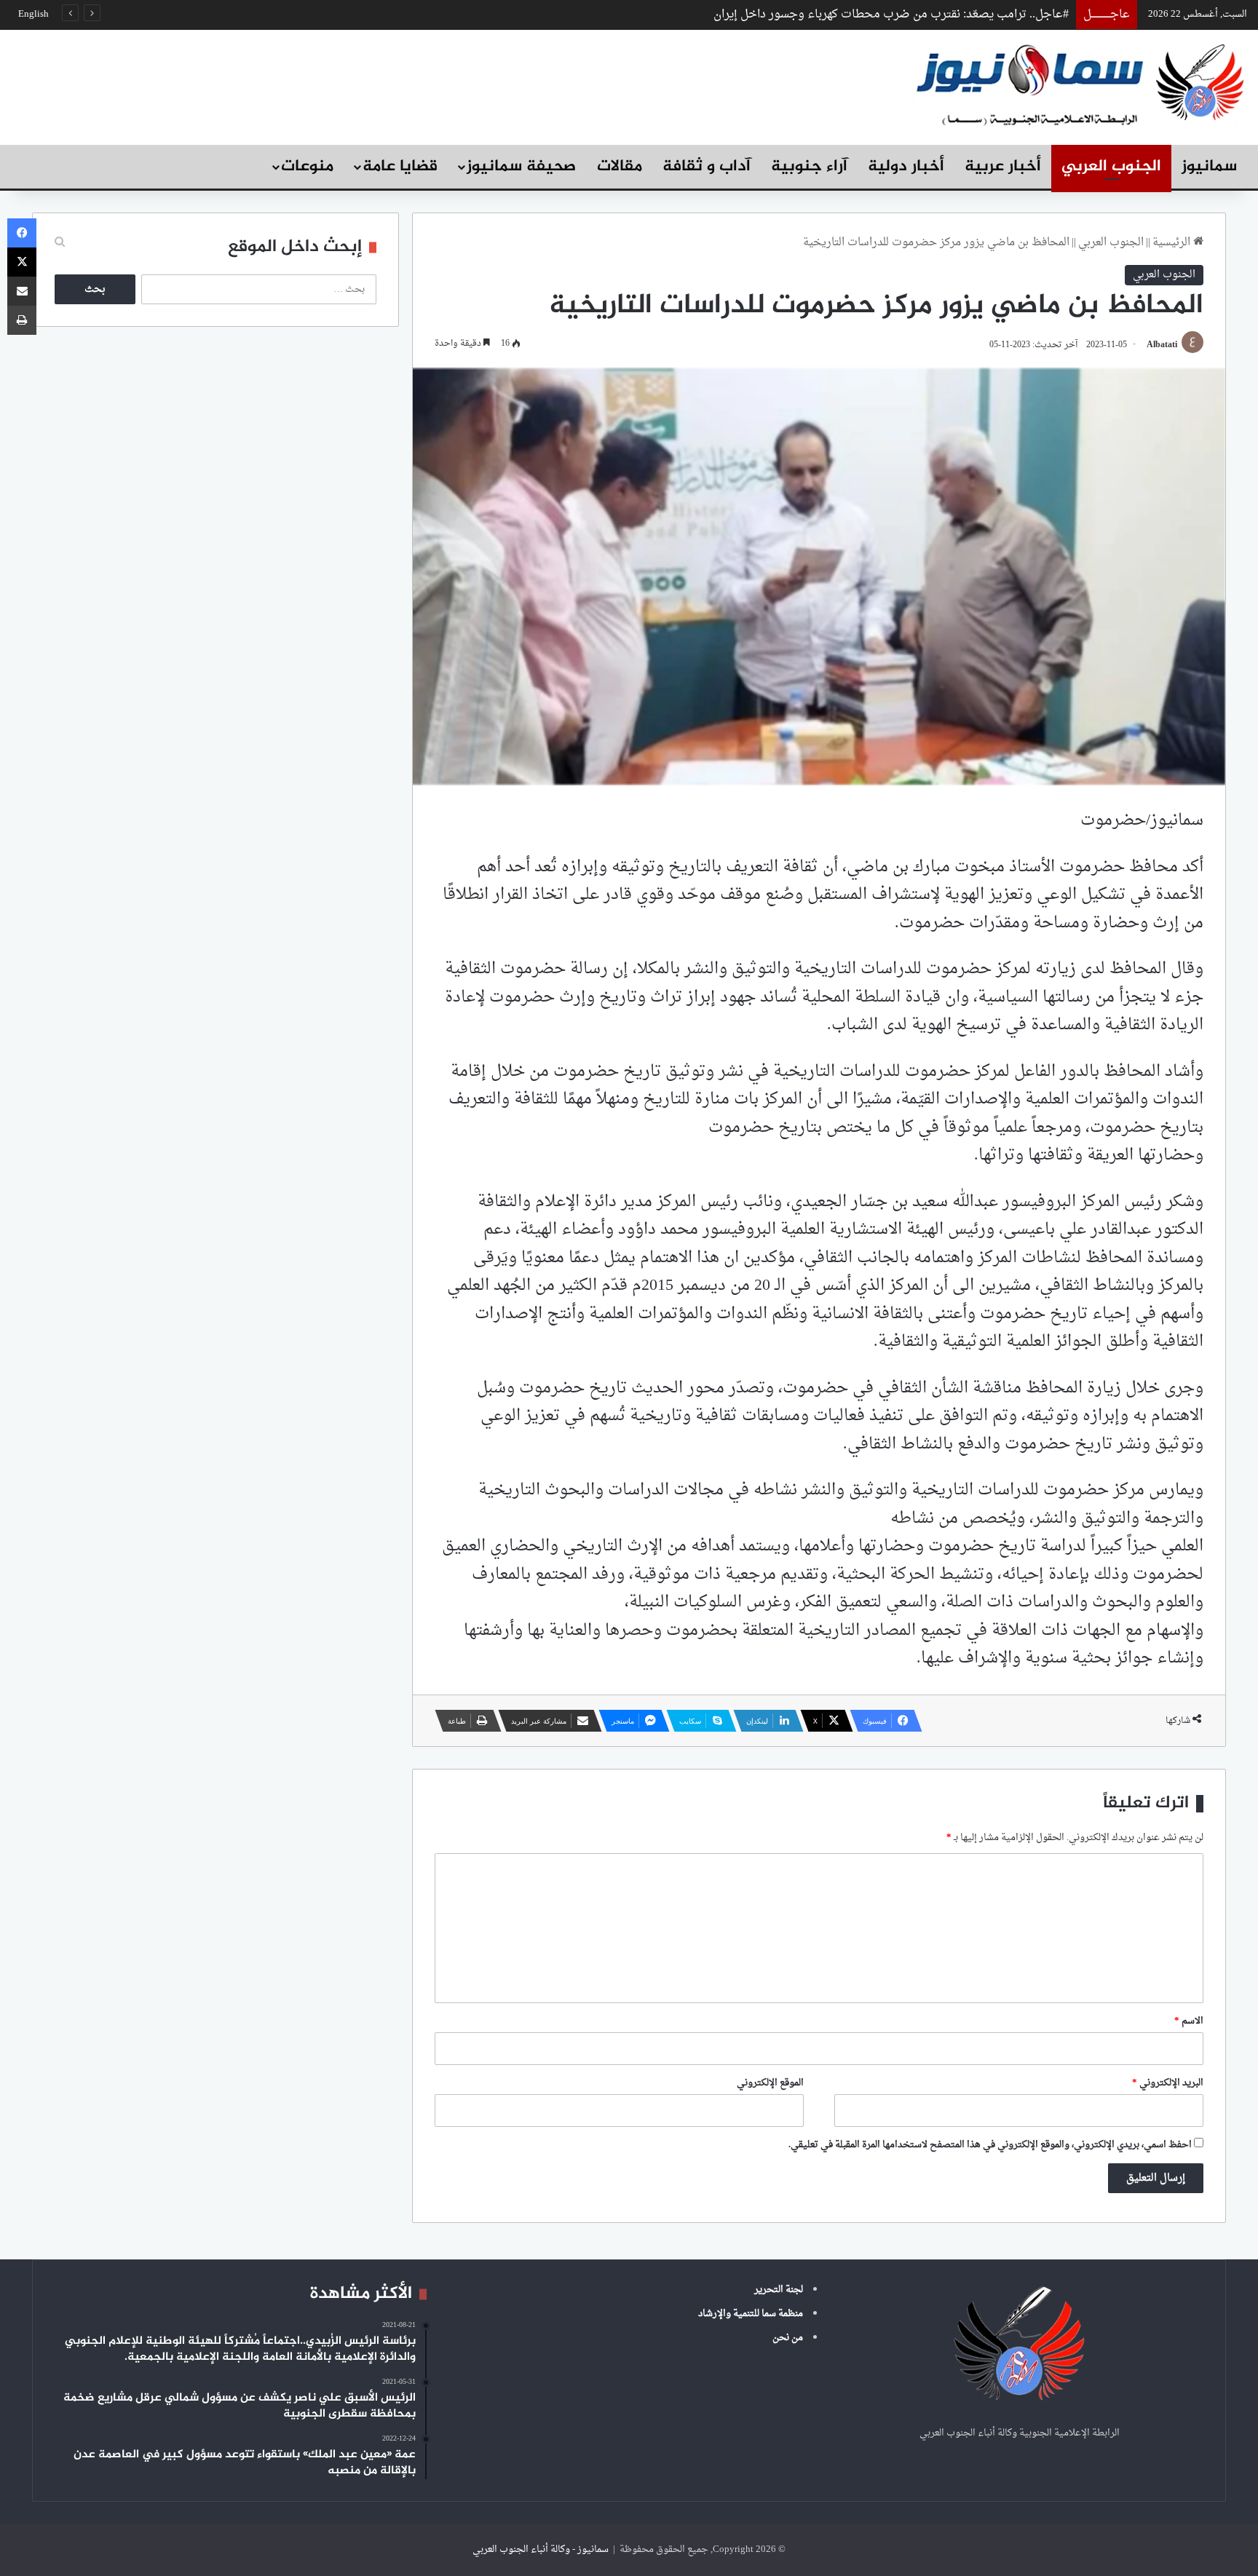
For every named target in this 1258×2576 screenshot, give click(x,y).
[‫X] (22, 262)
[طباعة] (22, 320)
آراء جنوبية (809, 167)
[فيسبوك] (22, 233)
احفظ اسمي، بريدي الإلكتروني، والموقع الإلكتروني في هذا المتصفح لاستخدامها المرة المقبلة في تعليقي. (990, 2145)
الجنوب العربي (1111, 167)
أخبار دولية (906, 167)
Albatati (1162, 345)
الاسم (1189, 2021)
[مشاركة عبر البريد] (22, 291)
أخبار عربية (1003, 167)
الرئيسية (1173, 243)
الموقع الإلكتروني (770, 2083)
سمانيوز (1209, 167)
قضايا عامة (400, 167)
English (33, 14)
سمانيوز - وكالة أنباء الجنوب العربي (541, 2549)
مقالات (620, 167)
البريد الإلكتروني (1168, 2083)
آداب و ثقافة (707, 167)
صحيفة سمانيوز (521, 167)
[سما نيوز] (1080, 83)
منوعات (307, 167)
